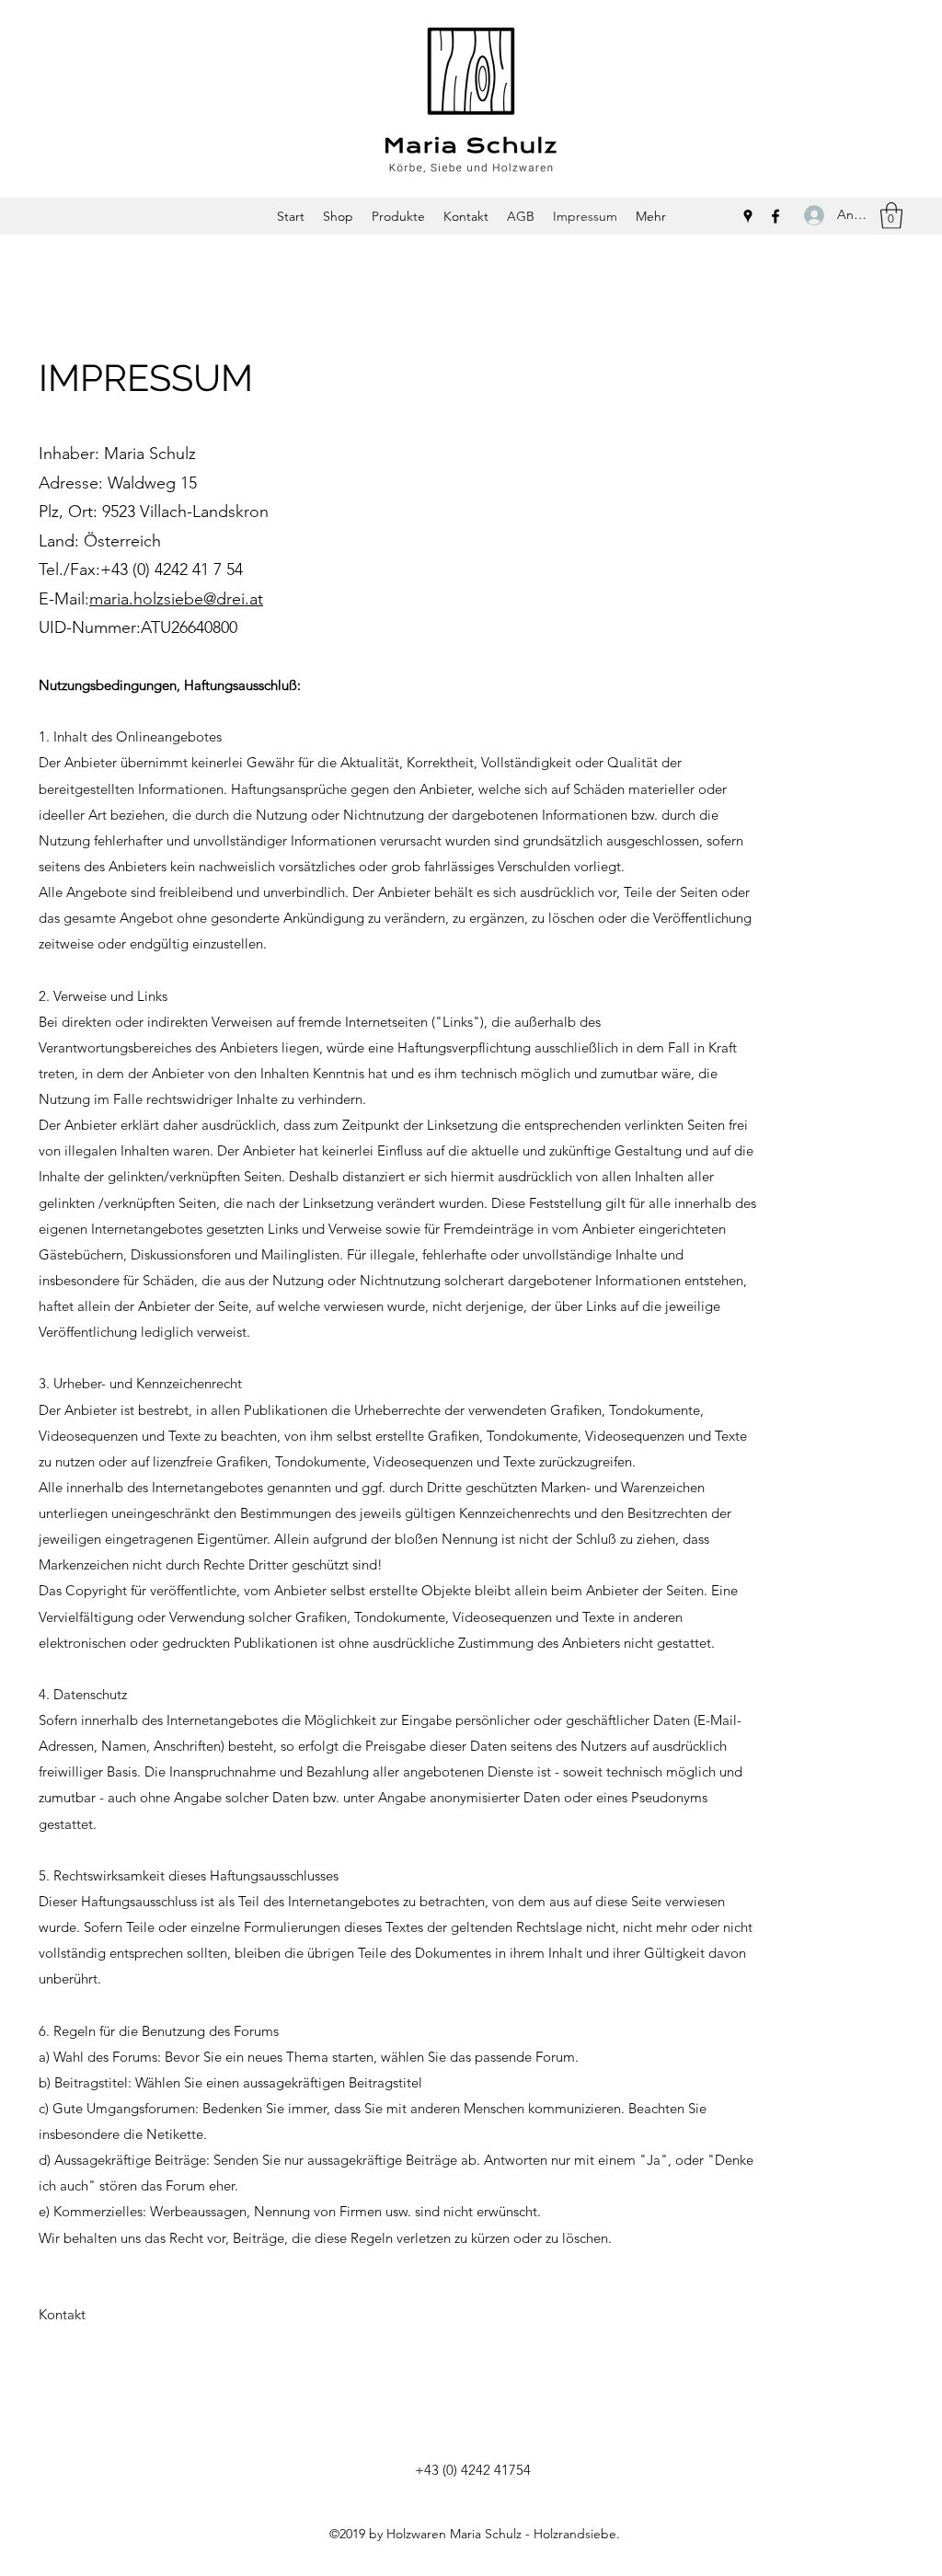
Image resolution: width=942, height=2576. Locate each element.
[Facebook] (775, 216)
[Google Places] (748, 216)
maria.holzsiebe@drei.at (176, 599)
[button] (891, 216)
